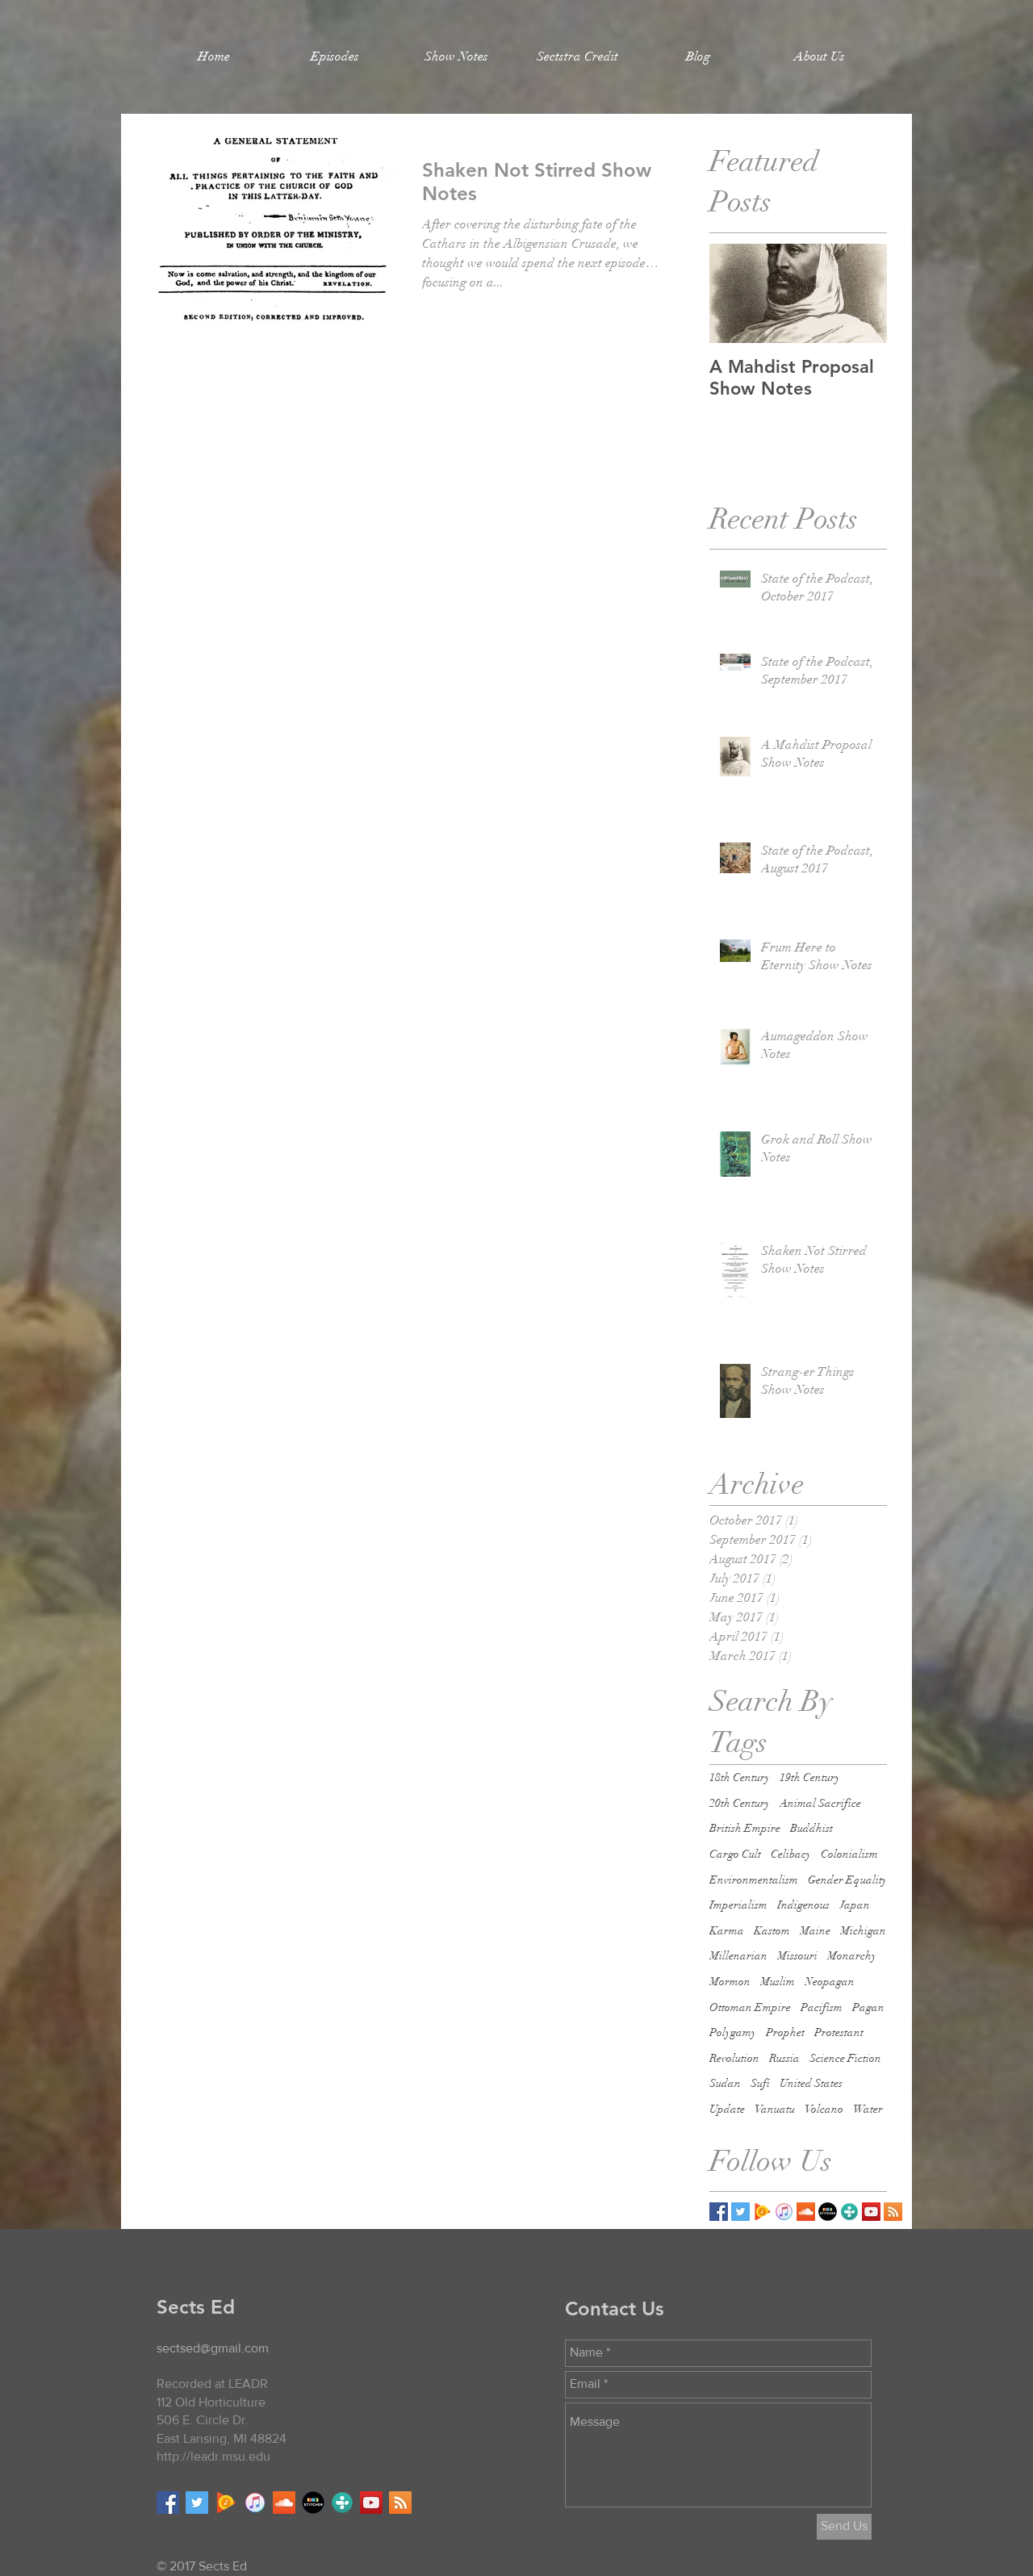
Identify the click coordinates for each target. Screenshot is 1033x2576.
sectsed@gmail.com (213, 2348)
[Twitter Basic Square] (740, 2212)
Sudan (725, 2083)
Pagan (868, 2007)
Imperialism (738, 1905)
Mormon (730, 1982)
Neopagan (830, 1982)
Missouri (797, 1956)
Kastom (772, 1931)
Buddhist (811, 1828)
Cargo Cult (735, 1854)
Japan (855, 1905)
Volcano (824, 2109)
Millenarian (738, 1956)
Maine (815, 1931)
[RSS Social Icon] (893, 2212)
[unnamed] (762, 2212)
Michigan (863, 1931)
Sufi (760, 2083)
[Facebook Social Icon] (168, 2503)
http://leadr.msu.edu (213, 2456)
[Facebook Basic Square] (719, 2212)
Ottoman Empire (750, 2007)
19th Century (810, 1777)
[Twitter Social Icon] (197, 2503)
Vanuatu (775, 2109)
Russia (784, 2058)
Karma (727, 1931)
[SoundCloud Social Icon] (806, 2212)
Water (868, 2109)
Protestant (839, 2032)
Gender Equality (847, 1880)
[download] (828, 2212)
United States (811, 2083)
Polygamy (733, 2032)
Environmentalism (754, 1880)
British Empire (745, 1828)
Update (727, 2109)
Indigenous (803, 1905)
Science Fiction (845, 2058)
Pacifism (822, 2007)
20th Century (740, 1803)
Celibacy (791, 1854)
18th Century (740, 1777)
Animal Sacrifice (820, 1803)
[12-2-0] (784, 2212)
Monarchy (852, 1956)
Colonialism (849, 1854)
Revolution (734, 2058)
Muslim (778, 1982)
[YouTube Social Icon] (871, 2212)
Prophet (785, 2032)
